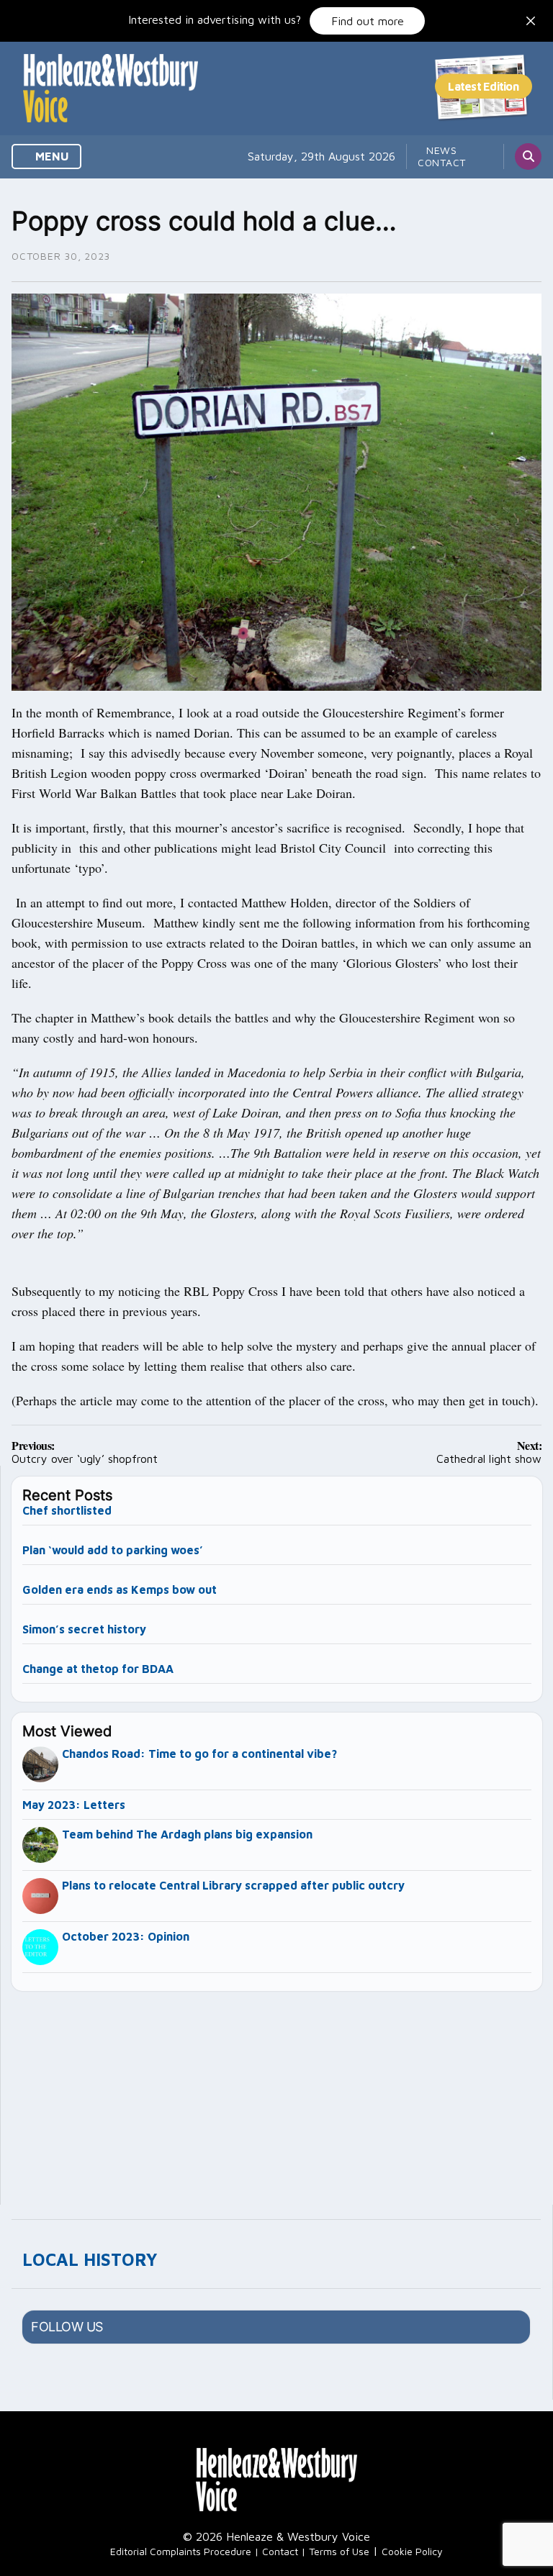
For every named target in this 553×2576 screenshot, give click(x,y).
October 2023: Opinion (126, 1936)
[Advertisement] (277, 2092)
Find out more (368, 21)
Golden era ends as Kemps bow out (120, 1589)
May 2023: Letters (74, 1805)
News (442, 150)
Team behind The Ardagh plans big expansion (187, 1834)
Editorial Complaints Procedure (181, 2551)
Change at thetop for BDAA (98, 1669)
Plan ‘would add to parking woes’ (113, 1550)
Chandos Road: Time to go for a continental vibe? (199, 1754)
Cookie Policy (412, 2551)
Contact (442, 162)
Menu (51, 156)
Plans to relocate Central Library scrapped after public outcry (233, 1885)
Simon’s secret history (84, 1629)
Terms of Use (339, 2551)
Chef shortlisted (67, 1510)
